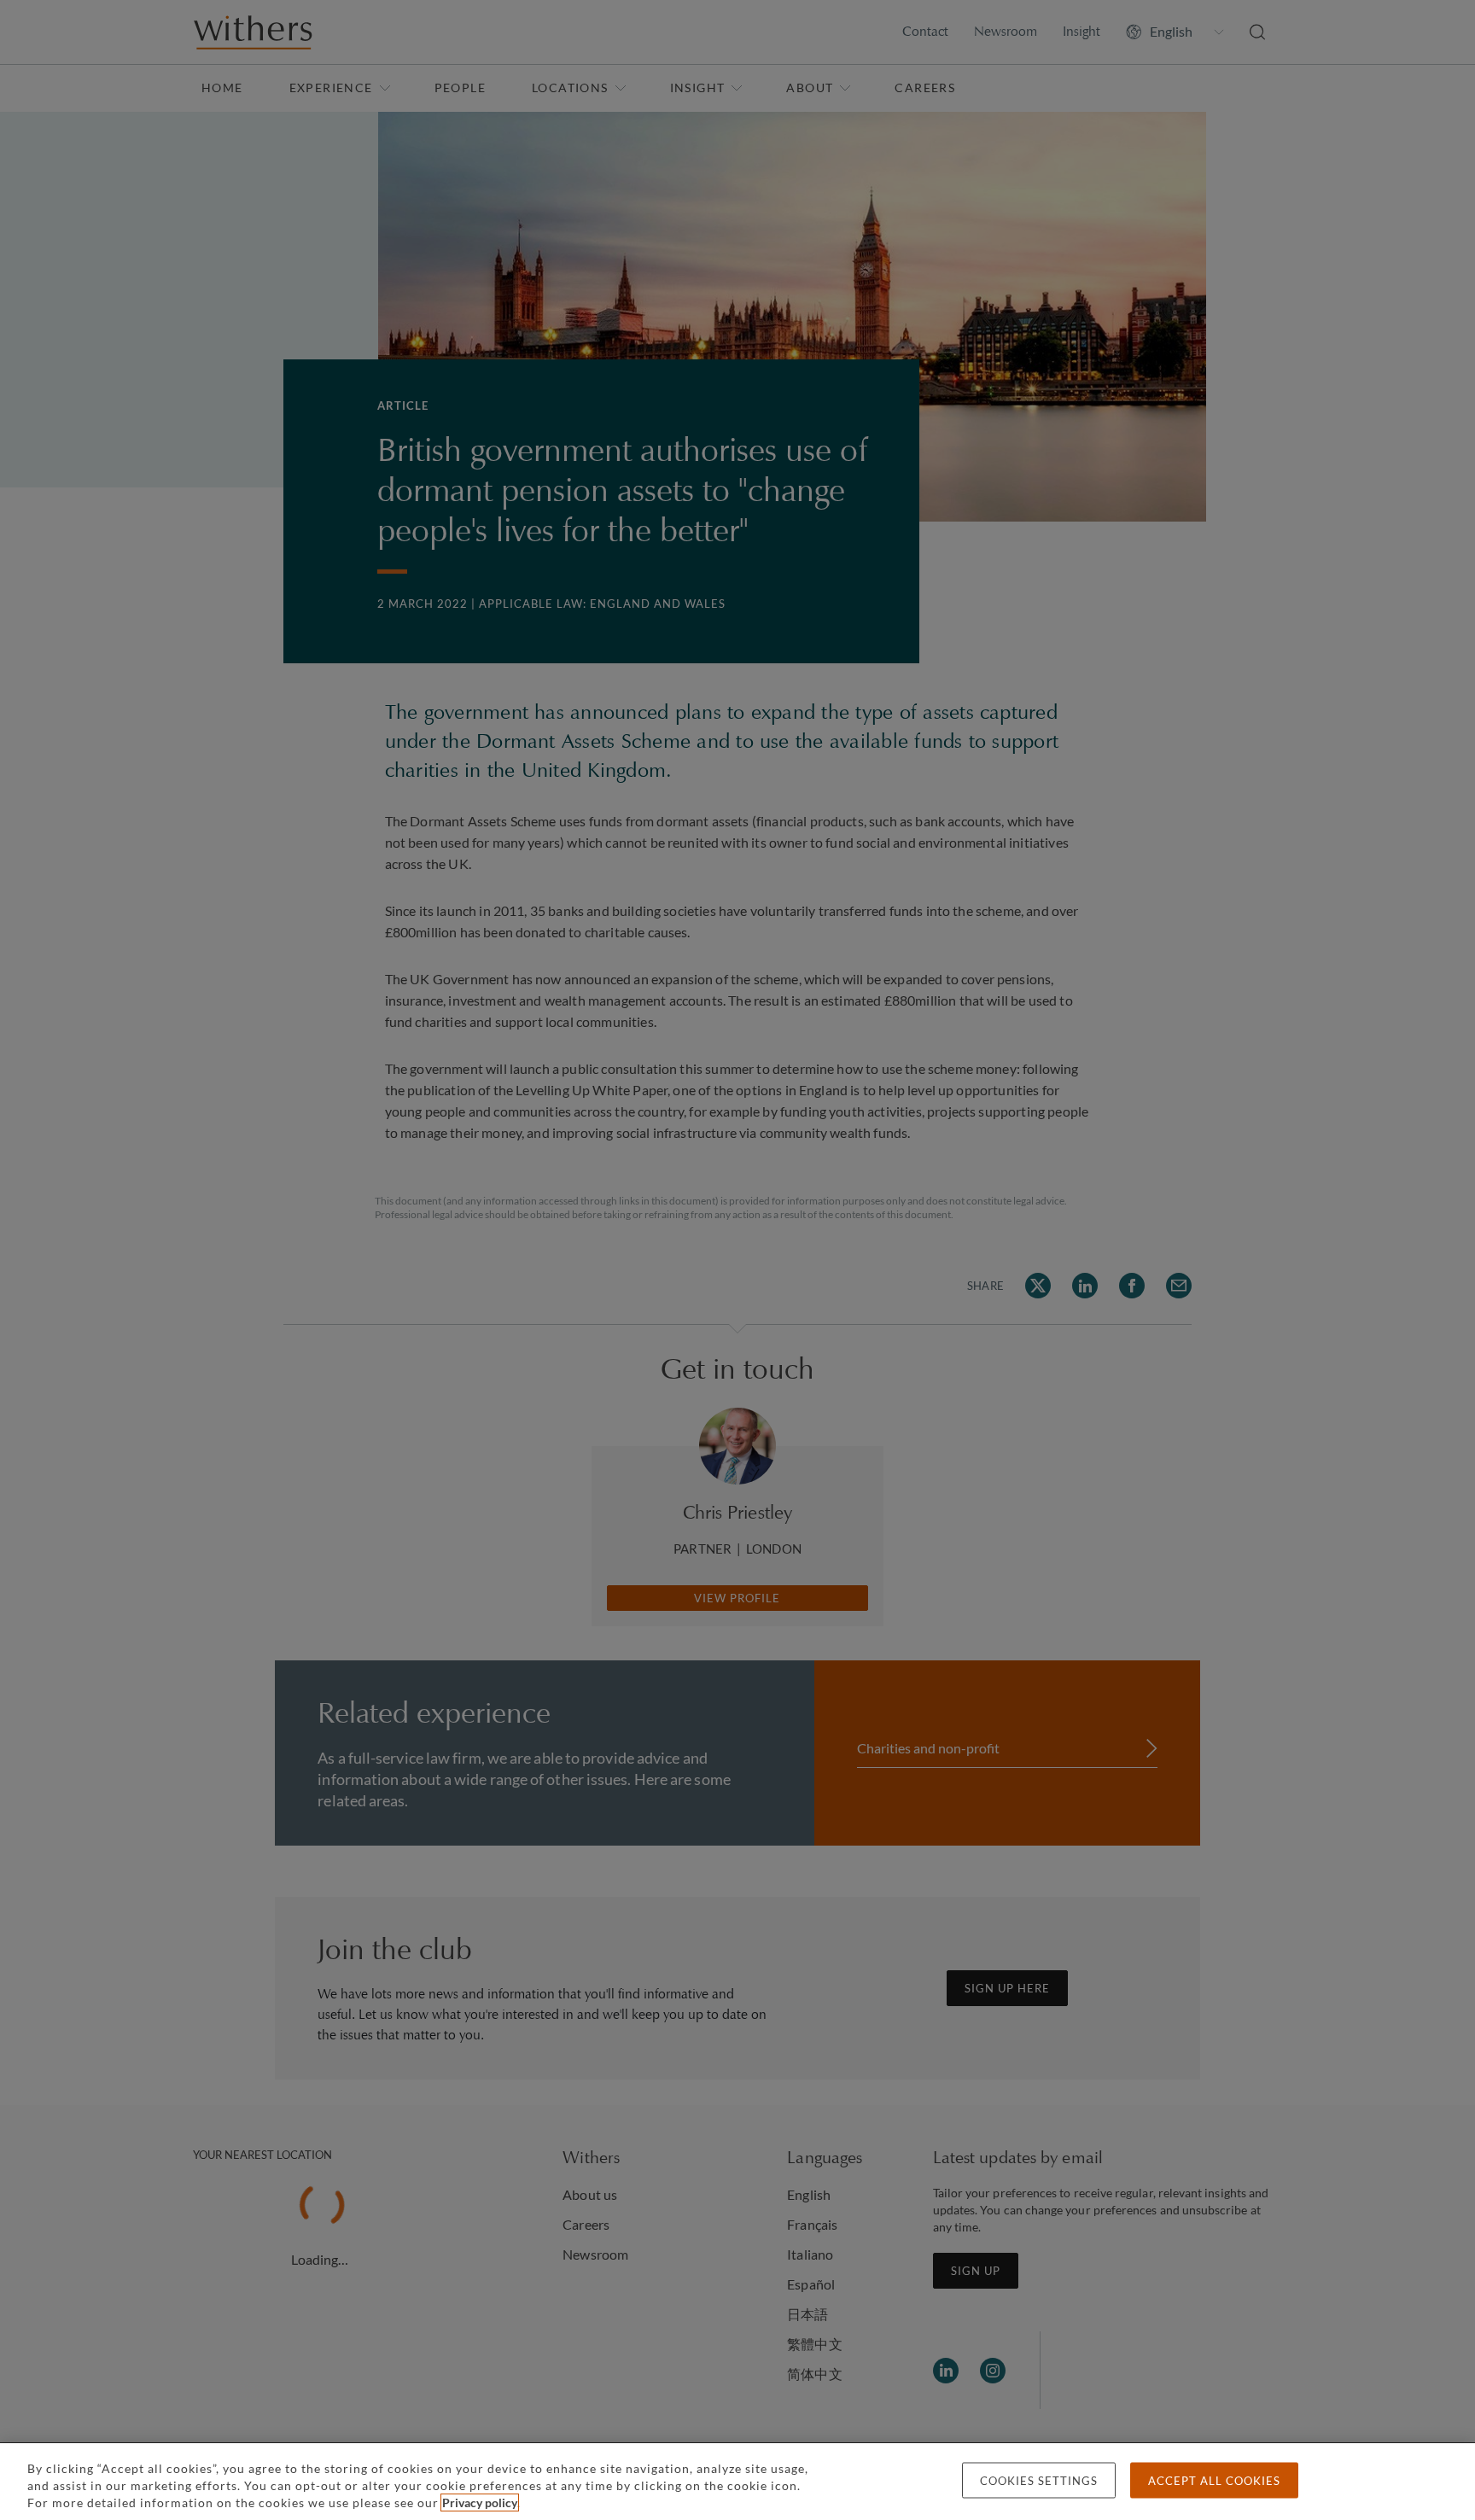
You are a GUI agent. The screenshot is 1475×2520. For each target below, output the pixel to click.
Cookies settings (1039, 2481)
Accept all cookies (1214, 2481)
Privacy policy (480, 2502)
